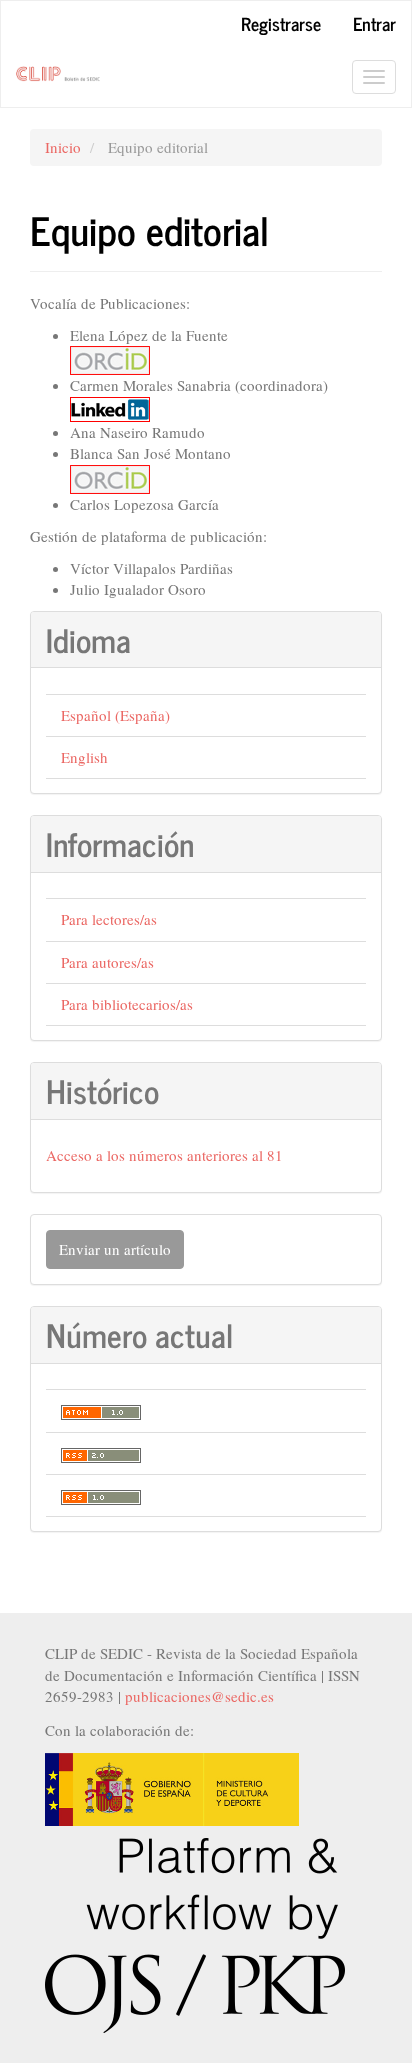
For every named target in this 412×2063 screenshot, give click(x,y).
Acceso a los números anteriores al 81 (164, 1155)
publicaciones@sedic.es (199, 1696)
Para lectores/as (109, 919)
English (84, 757)
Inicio (63, 147)
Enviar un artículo (115, 1249)
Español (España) (115, 715)
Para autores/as (107, 962)
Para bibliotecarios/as (127, 1004)
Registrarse (281, 23)
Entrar (374, 23)
